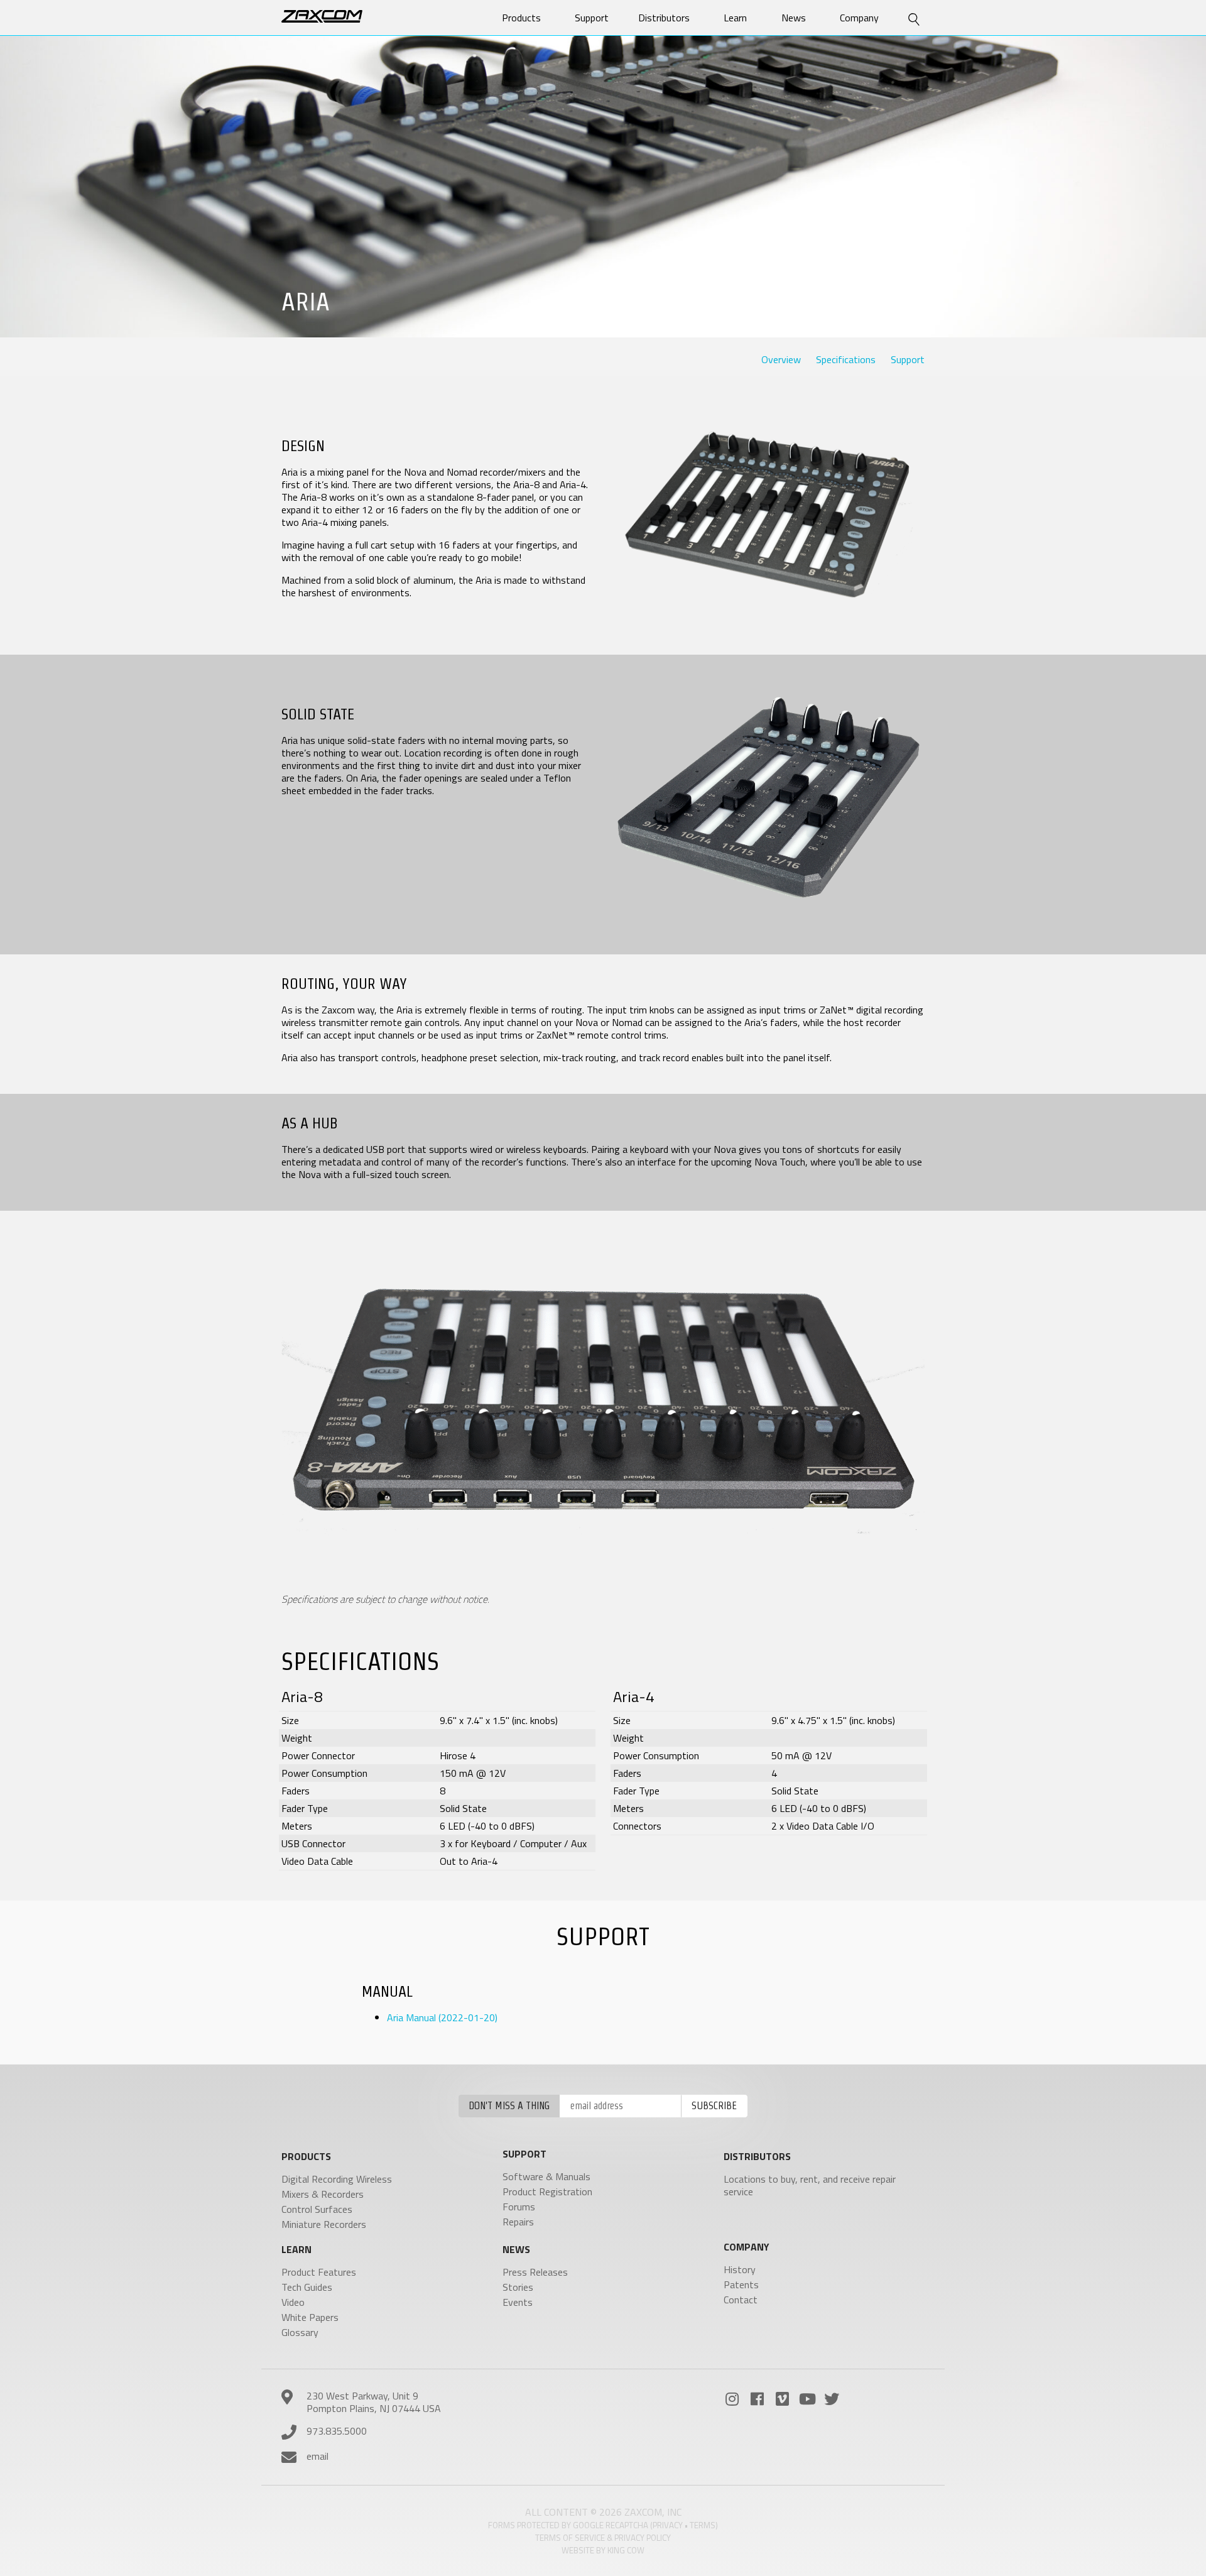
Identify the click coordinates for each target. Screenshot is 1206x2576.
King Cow (626, 2550)
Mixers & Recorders (323, 2194)
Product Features (319, 2272)
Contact (741, 2300)
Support (908, 359)
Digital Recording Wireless (337, 2179)
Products (521, 18)
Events (518, 2302)
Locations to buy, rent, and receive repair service (810, 2185)
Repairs (518, 2222)
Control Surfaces (317, 2209)
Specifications (846, 359)
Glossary (300, 2332)
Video (293, 2302)
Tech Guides (307, 2287)
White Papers (310, 2317)
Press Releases (535, 2272)
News (794, 18)
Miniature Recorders (324, 2224)
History (740, 2269)
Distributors (664, 18)
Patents (741, 2284)
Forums (519, 2207)
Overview (781, 359)
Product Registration (547, 2191)
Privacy (668, 2525)
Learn (735, 18)
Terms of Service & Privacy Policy (603, 2538)
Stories (518, 2287)
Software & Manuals (546, 2176)
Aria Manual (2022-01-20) (442, 2017)
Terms (703, 2525)
